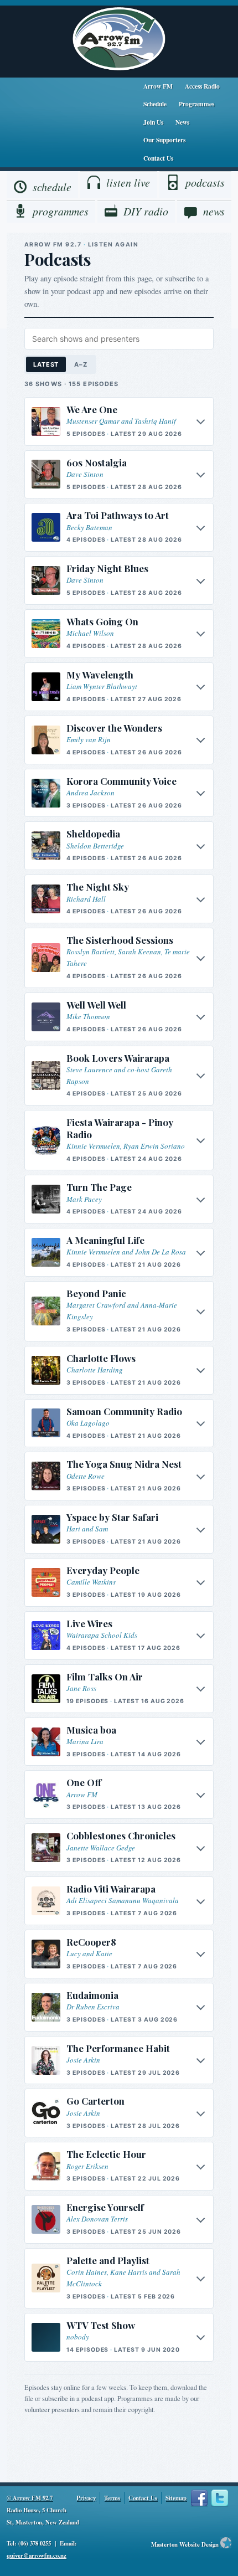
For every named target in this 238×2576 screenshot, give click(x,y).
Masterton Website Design (185, 2544)
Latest (46, 364)
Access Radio (202, 86)
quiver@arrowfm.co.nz (37, 2556)
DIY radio (146, 211)
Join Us (153, 122)
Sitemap (176, 2498)
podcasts (205, 182)
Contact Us (158, 158)
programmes (61, 211)
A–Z (81, 364)
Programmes (196, 104)
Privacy (86, 2498)
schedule (52, 187)
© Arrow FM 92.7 (30, 2498)
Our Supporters (164, 140)
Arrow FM (158, 86)
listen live (128, 182)
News (182, 122)
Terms (112, 2498)
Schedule (155, 104)
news (214, 211)
